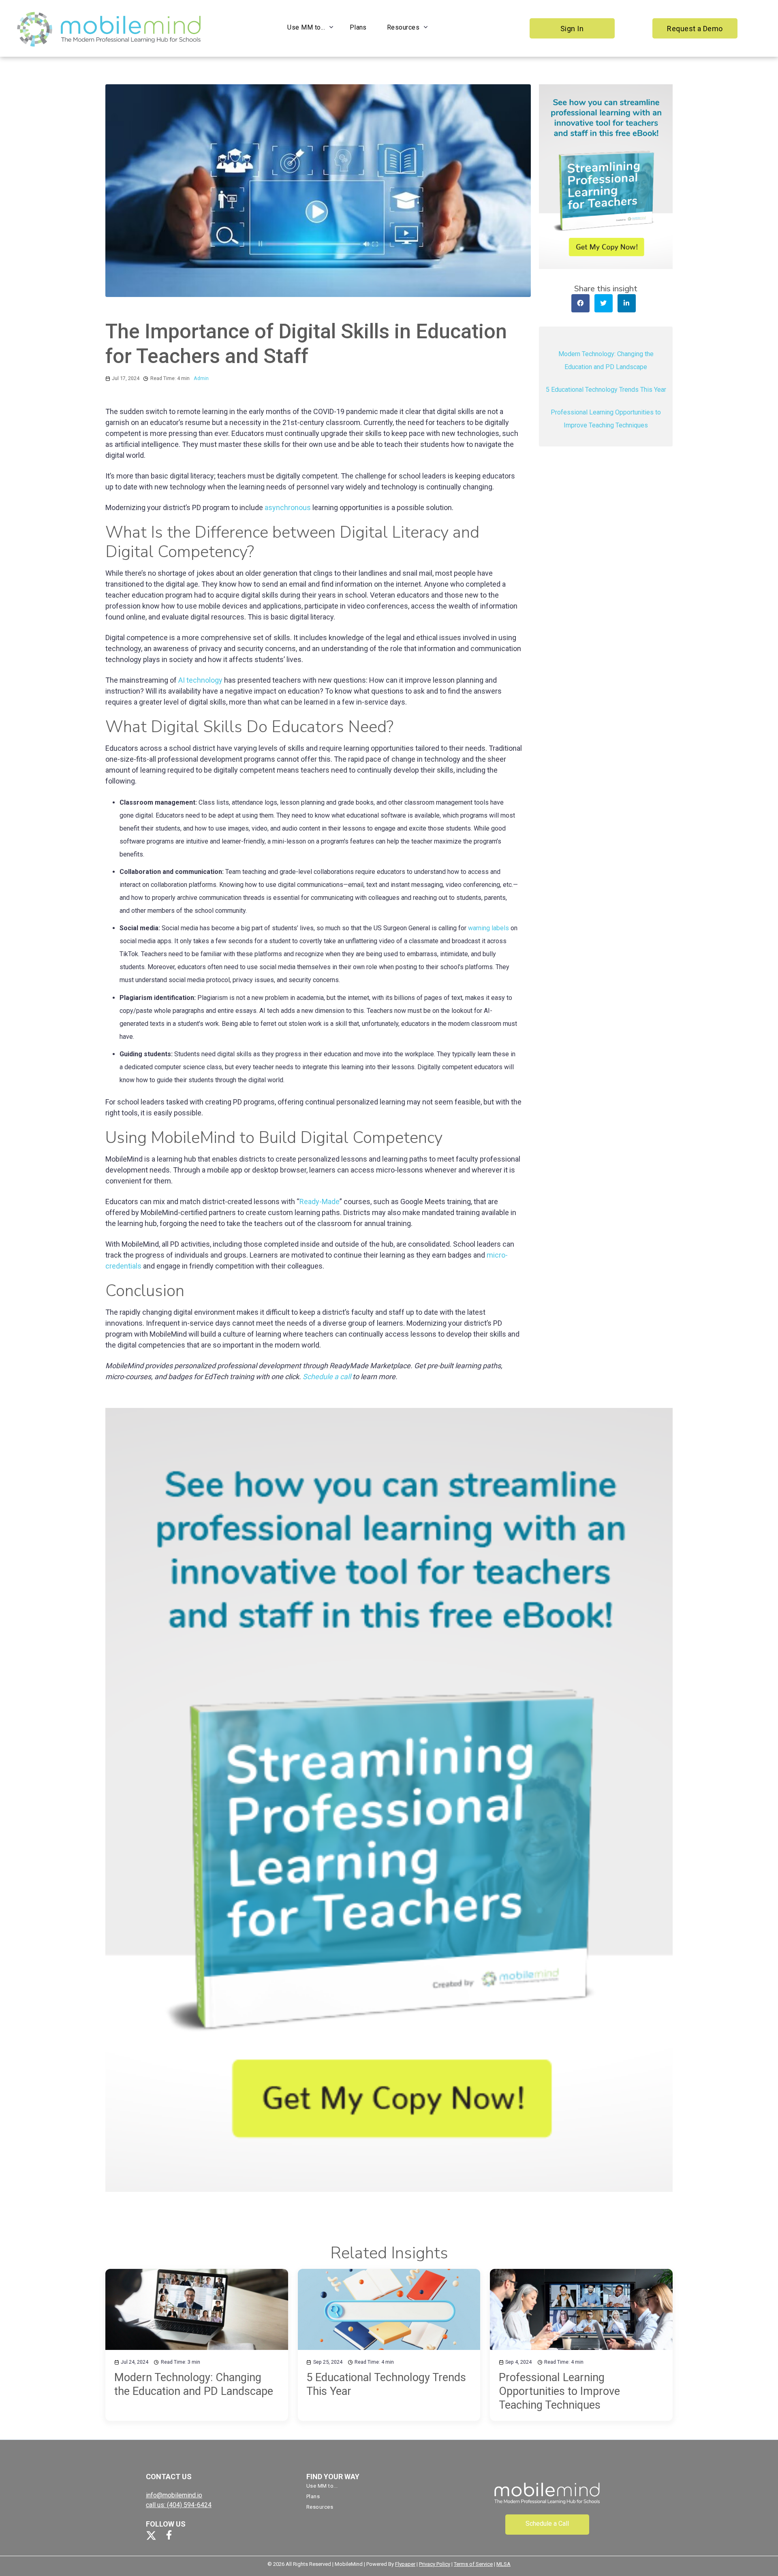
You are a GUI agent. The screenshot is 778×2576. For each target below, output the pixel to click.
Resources (403, 27)
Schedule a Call (547, 2524)
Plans (358, 27)
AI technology (200, 680)
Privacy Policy (435, 2564)
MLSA (503, 2564)
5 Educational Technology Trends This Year (606, 389)
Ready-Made (320, 1201)
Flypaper (405, 2564)
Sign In (572, 29)
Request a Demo (695, 29)
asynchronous (287, 507)
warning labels (488, 928)
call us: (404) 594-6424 (179, 2505)
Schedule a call (327, 1377)
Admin (201, 378)
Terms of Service (473, 2564)
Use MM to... (306, 27)
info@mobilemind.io (174, 2495)
